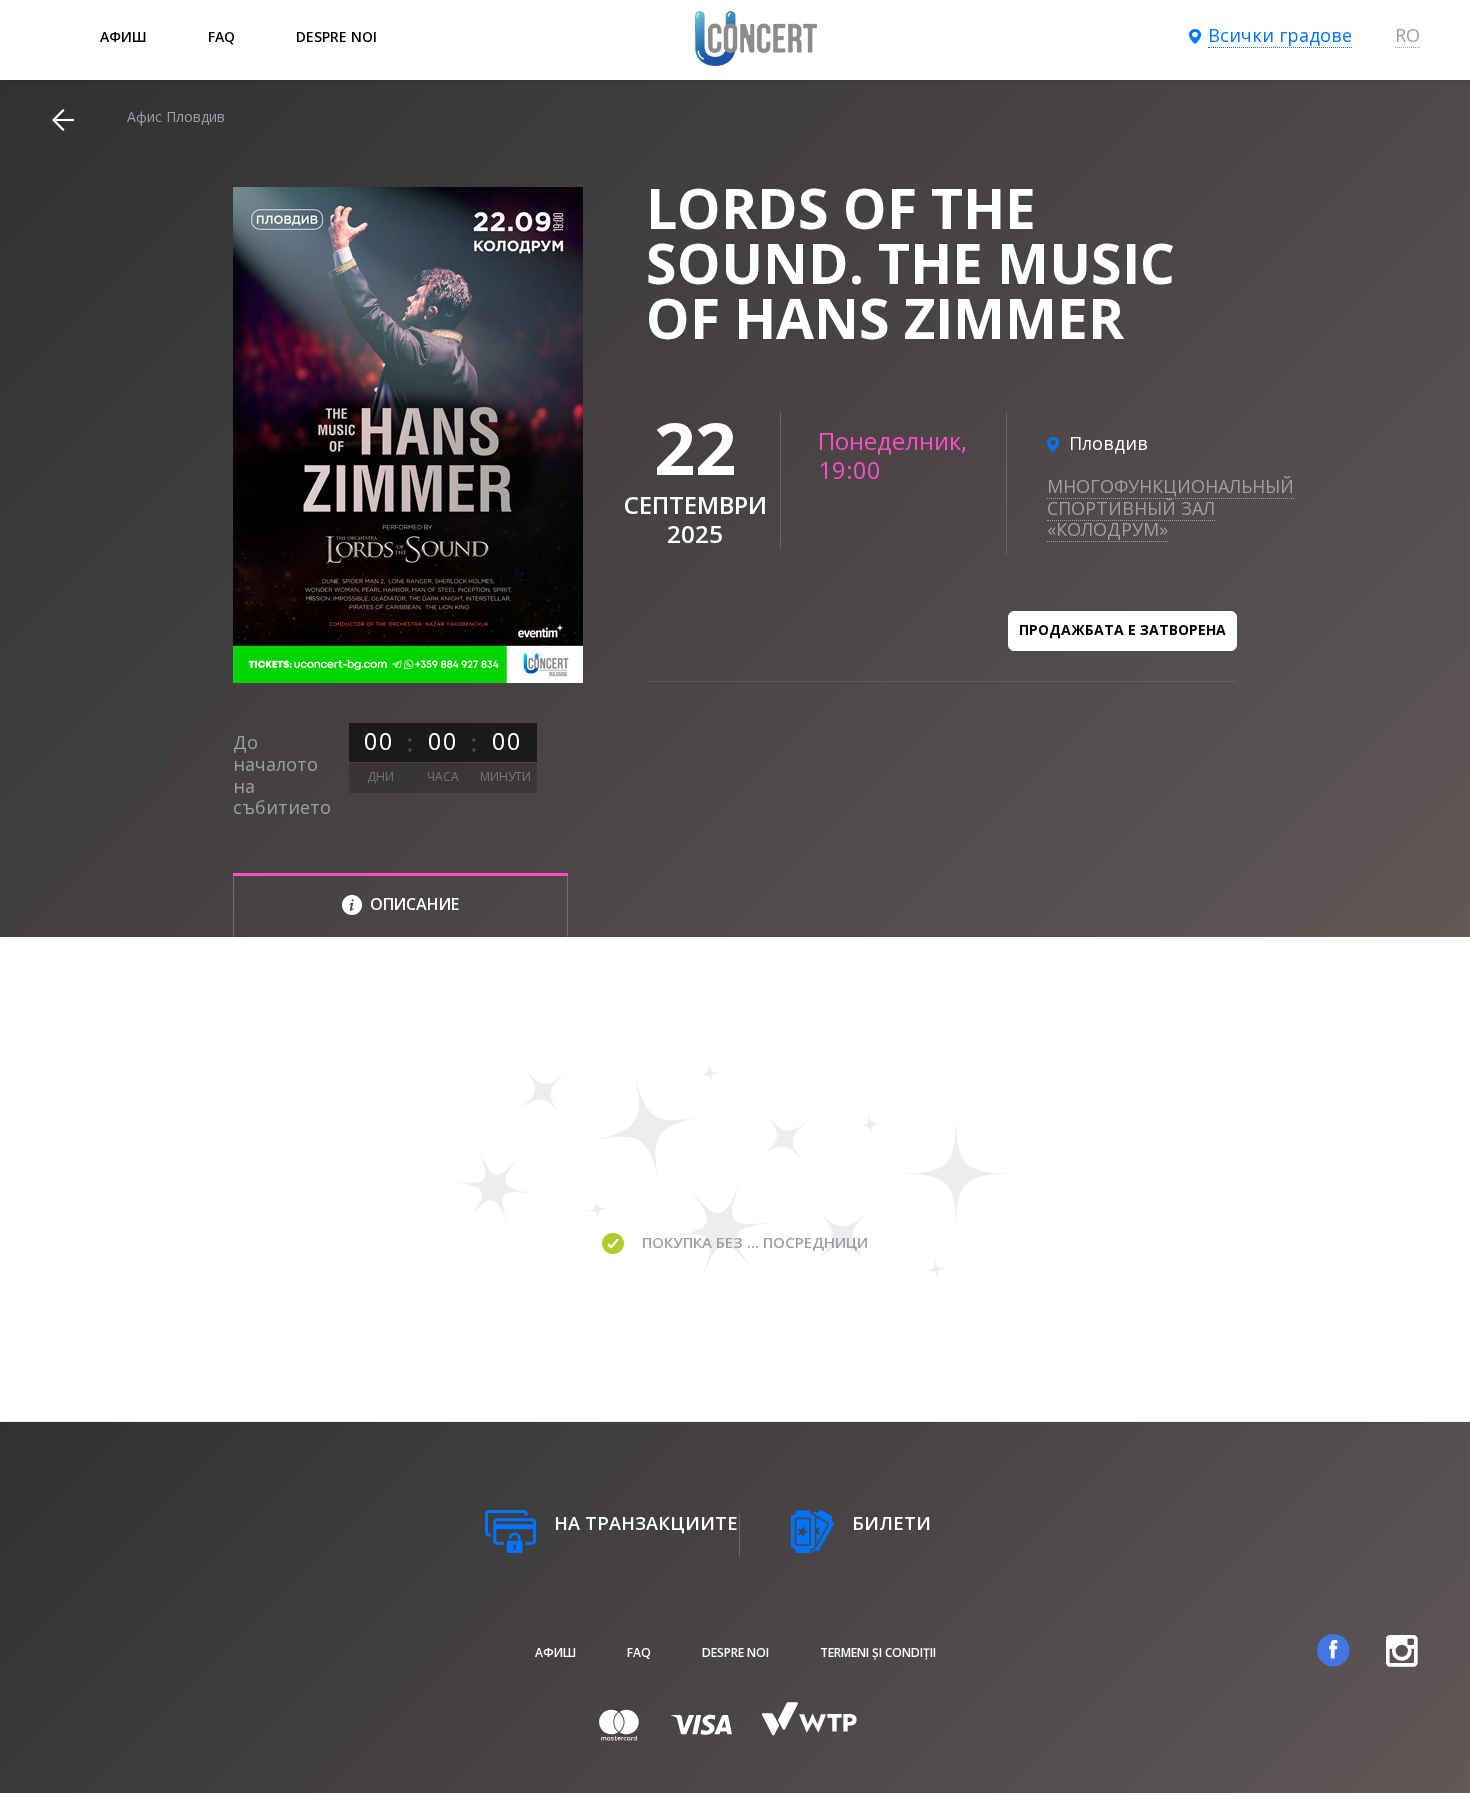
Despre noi (336, 36)
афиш (123, 36)
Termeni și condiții (878, 1652)
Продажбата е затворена (1122, 629)
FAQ (221, 36)
